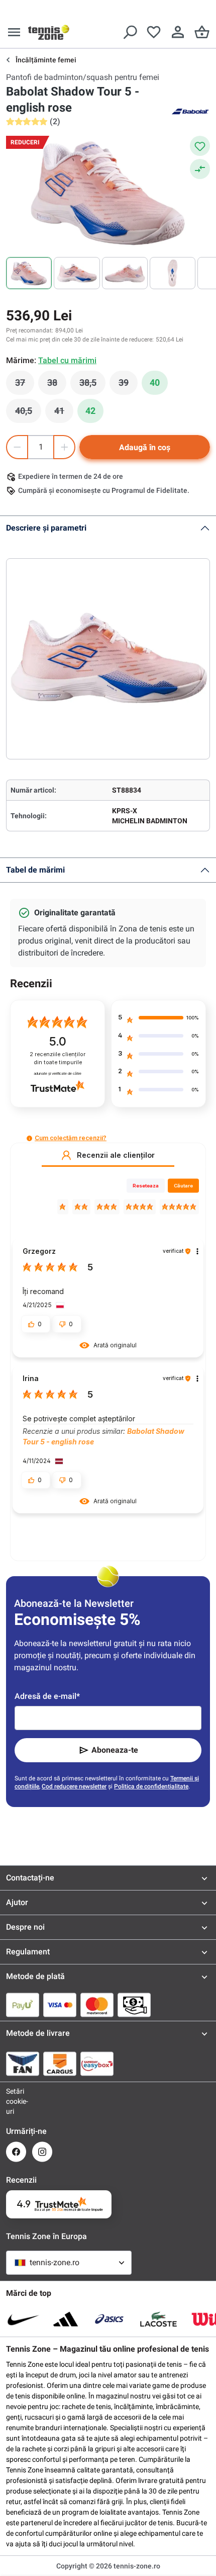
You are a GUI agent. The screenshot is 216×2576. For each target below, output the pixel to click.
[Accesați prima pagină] (49, 32)
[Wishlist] (154, 32)
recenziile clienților (58, 1058)
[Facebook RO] (16, 2152)
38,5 (92, 385)
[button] (29, 1138)
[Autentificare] (178, 32)
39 (128, 385)
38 (57, 385)
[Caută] (130, 32)
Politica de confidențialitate (151, 1786)
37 (25, 385)
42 (90, 411)
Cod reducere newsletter (74, 1786)
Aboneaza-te (115, 1750)
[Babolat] (190, 111)
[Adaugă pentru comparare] (200, 169)
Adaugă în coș (145, 447)
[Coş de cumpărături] (202, 32)
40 (155, 382)
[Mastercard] (97, 2005)
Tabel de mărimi (35, 870)
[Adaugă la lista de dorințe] (200, 146)
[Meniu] (14, 32)
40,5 (28, 413)
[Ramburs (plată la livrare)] (134, 2005)
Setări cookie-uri (16, 2101)
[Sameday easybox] (97, 2064)
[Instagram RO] (42, 2152)
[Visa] (60, 2005)
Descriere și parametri (46, 528)
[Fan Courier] (23, 2064)
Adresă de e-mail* (47, 1696)
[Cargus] (60, 2064)
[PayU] (23, 2005)
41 (64, 413)
